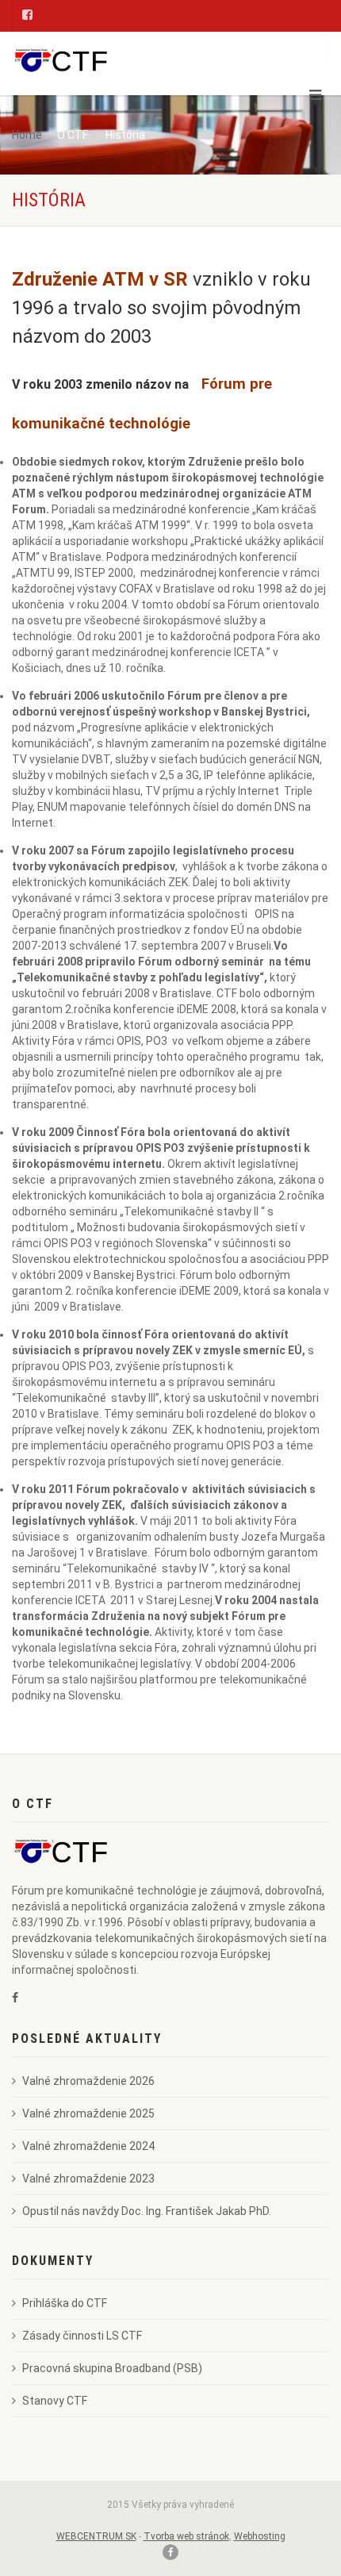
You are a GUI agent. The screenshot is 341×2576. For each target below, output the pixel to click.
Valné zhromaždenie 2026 (88, 2081)
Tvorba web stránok (186, 2536)
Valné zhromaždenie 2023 (88, 2179)
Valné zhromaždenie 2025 (88, 2113)
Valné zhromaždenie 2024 (88, 2146)
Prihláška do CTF (65, 2303)
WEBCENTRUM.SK (96, 2536)
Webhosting (260, 2536)
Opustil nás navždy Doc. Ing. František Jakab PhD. (147, 2211)
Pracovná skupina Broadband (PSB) (112, 2368)
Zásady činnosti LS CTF (82, 2336)
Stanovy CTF (55, 2401)
